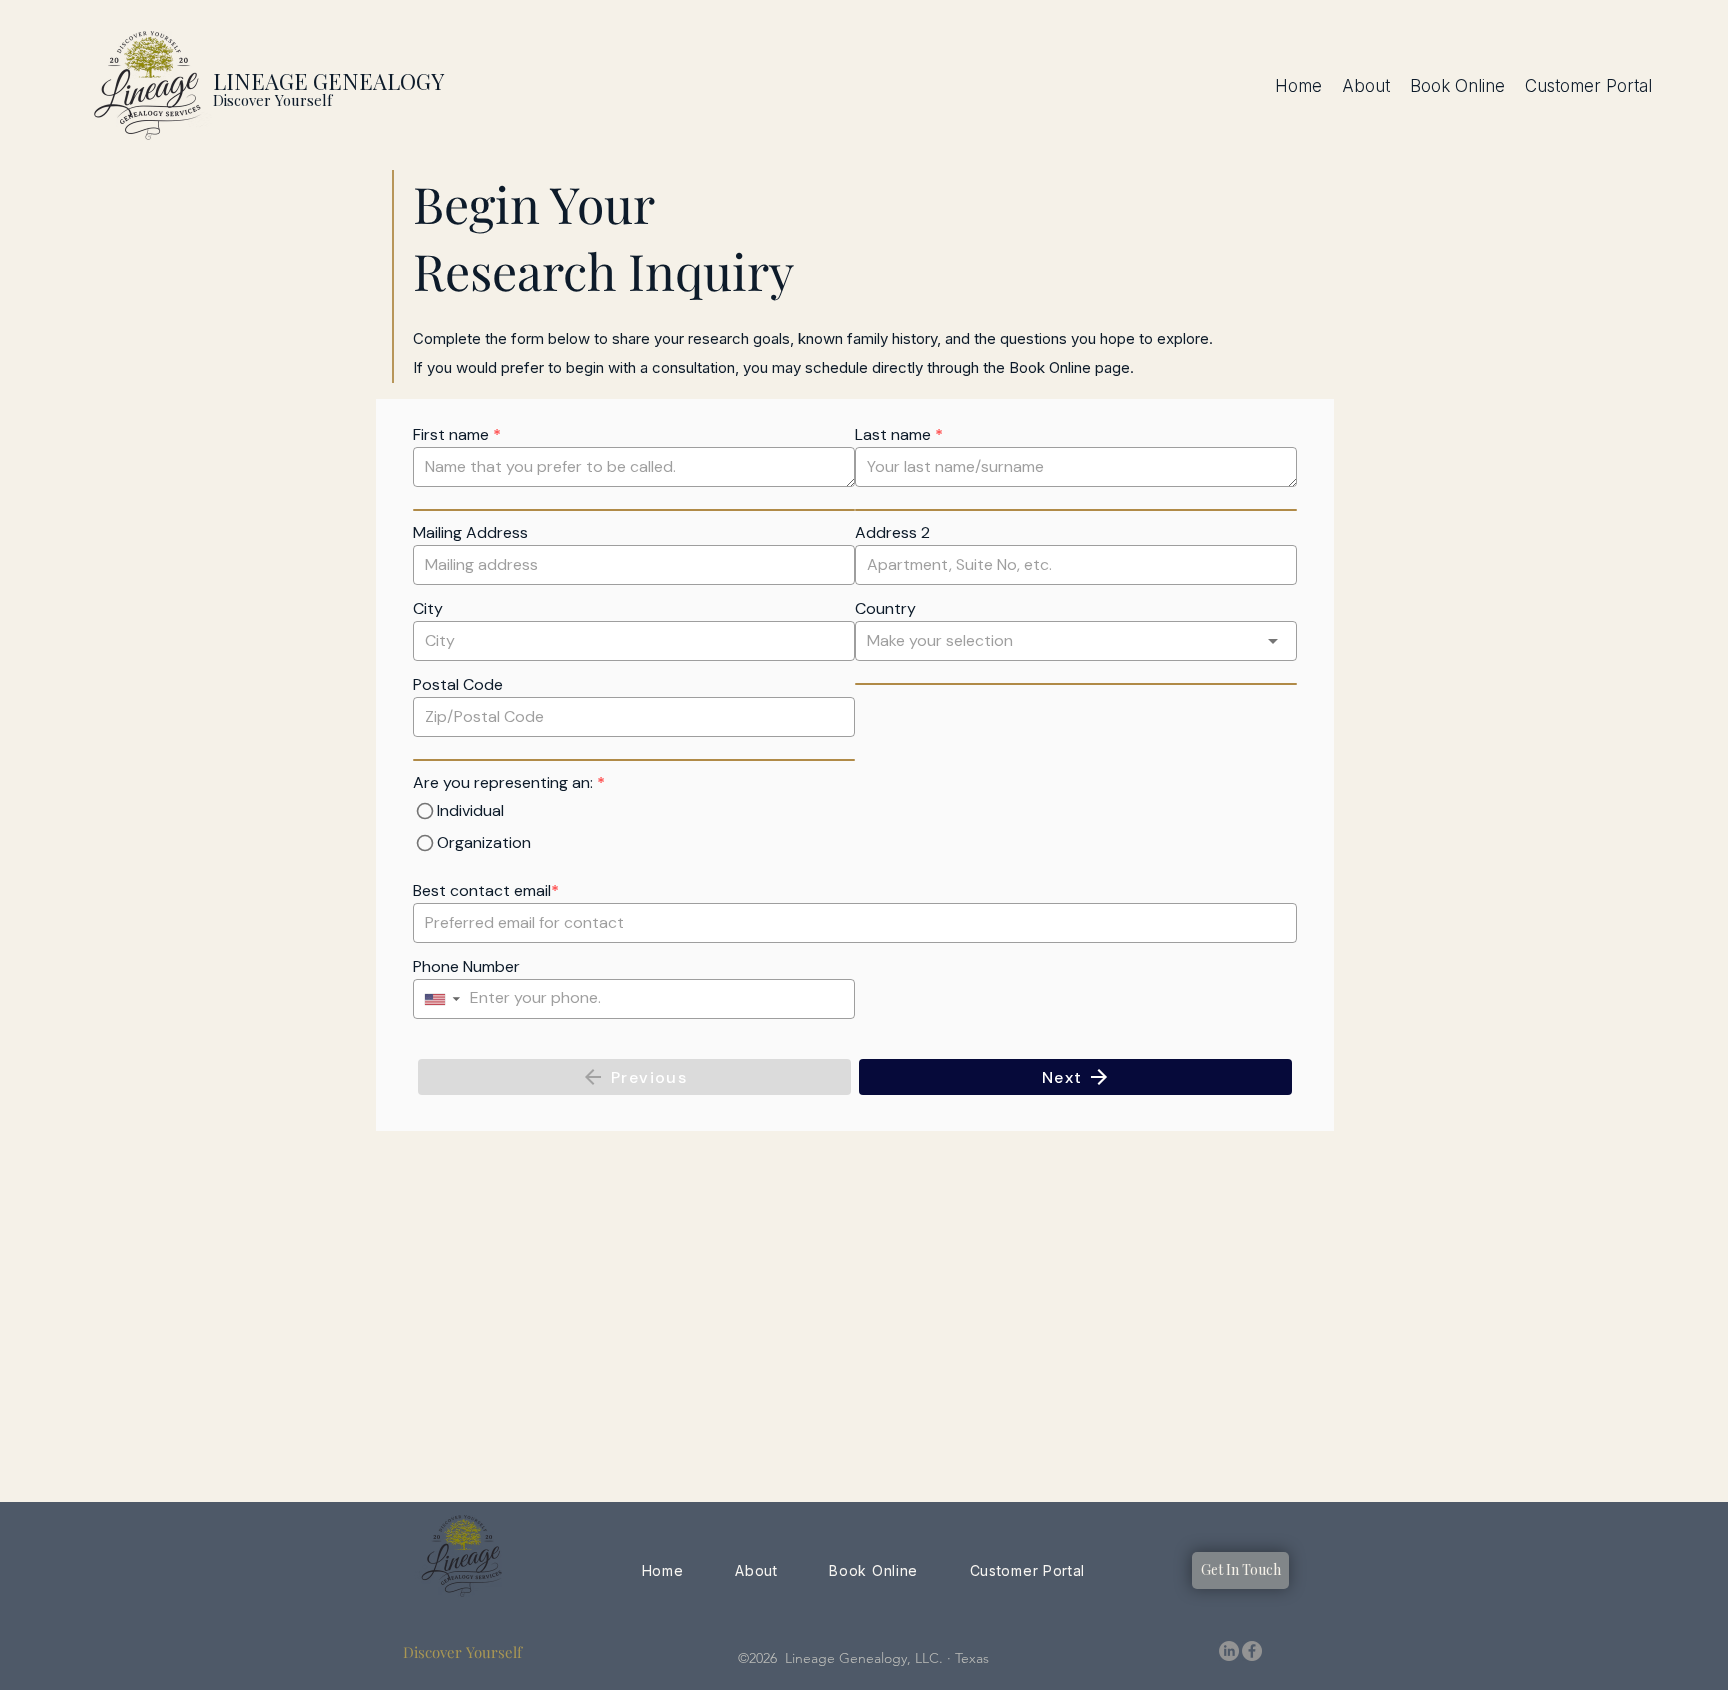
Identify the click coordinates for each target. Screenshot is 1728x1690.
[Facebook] (1252, 1651)
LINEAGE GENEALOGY (328, 81)
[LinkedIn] (1229, 1651)
